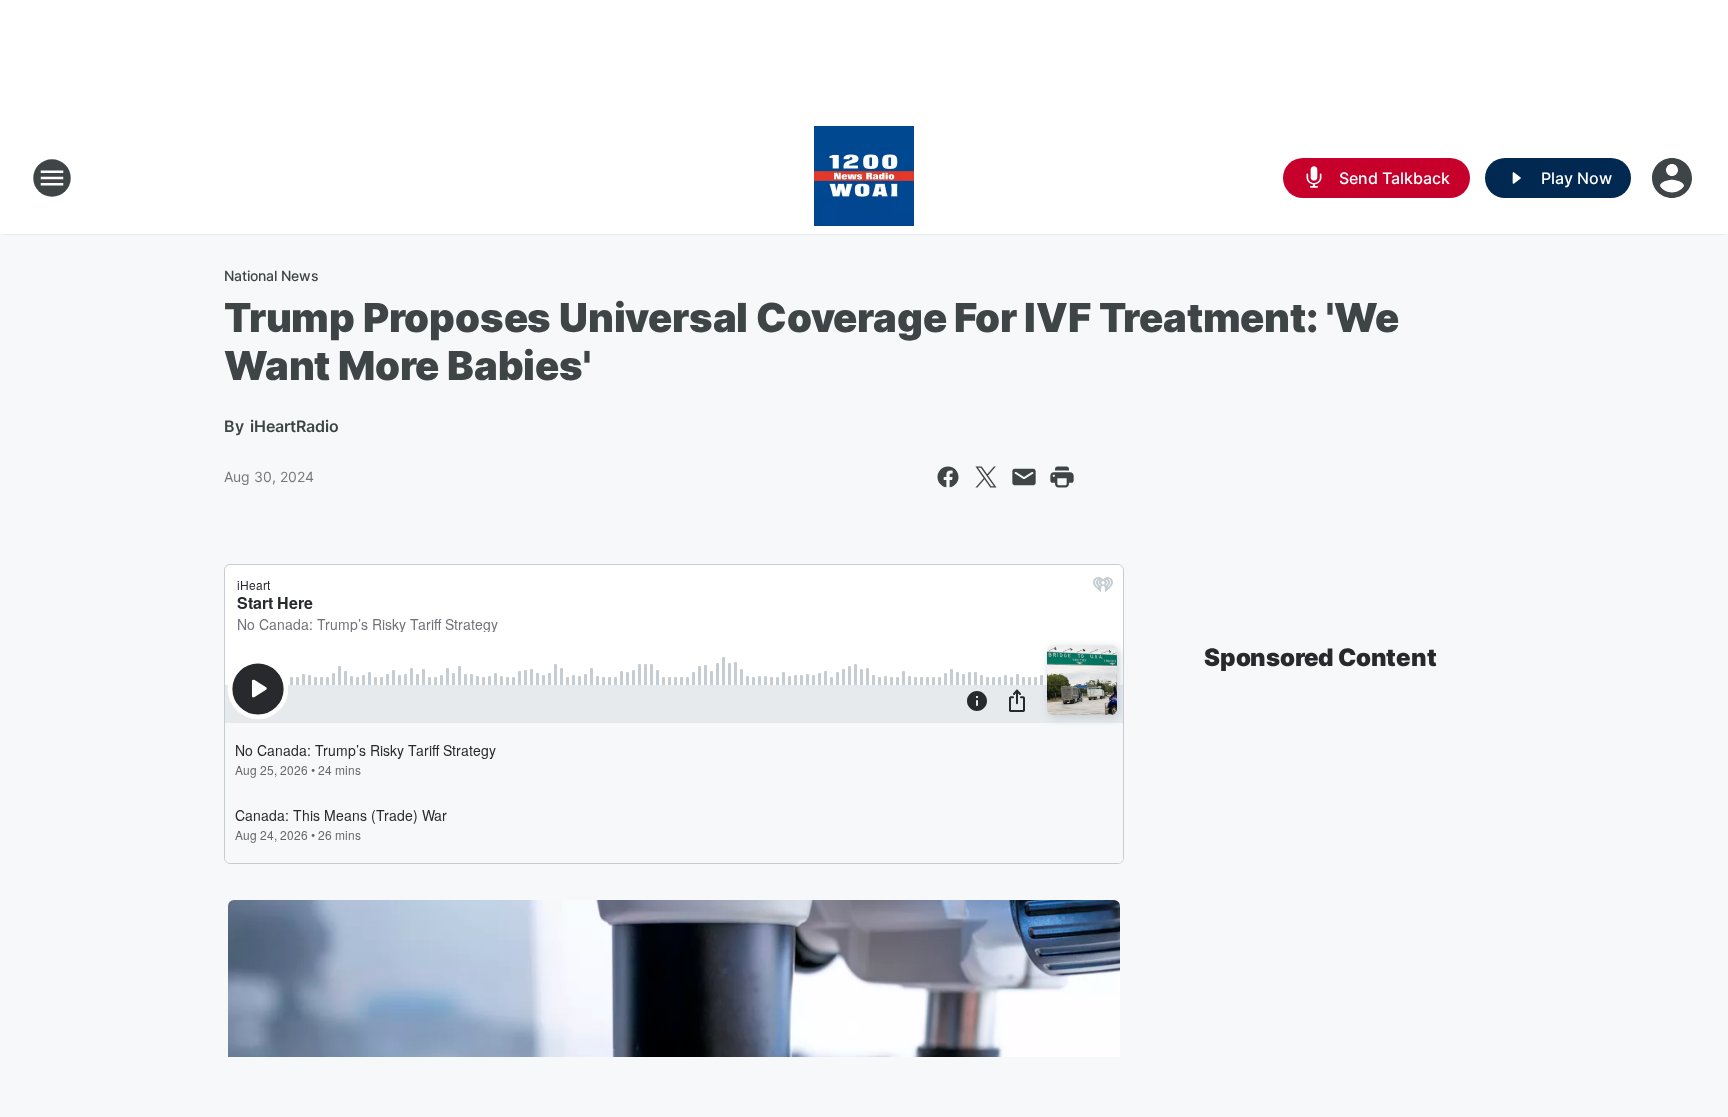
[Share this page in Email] (1024, 477)
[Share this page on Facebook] (948, 477)
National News (271, 275)
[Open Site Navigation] (52, 178)
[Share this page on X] (986, 477)
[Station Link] (864, 178)
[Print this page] (1062, 477)
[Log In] (1674, 178)
